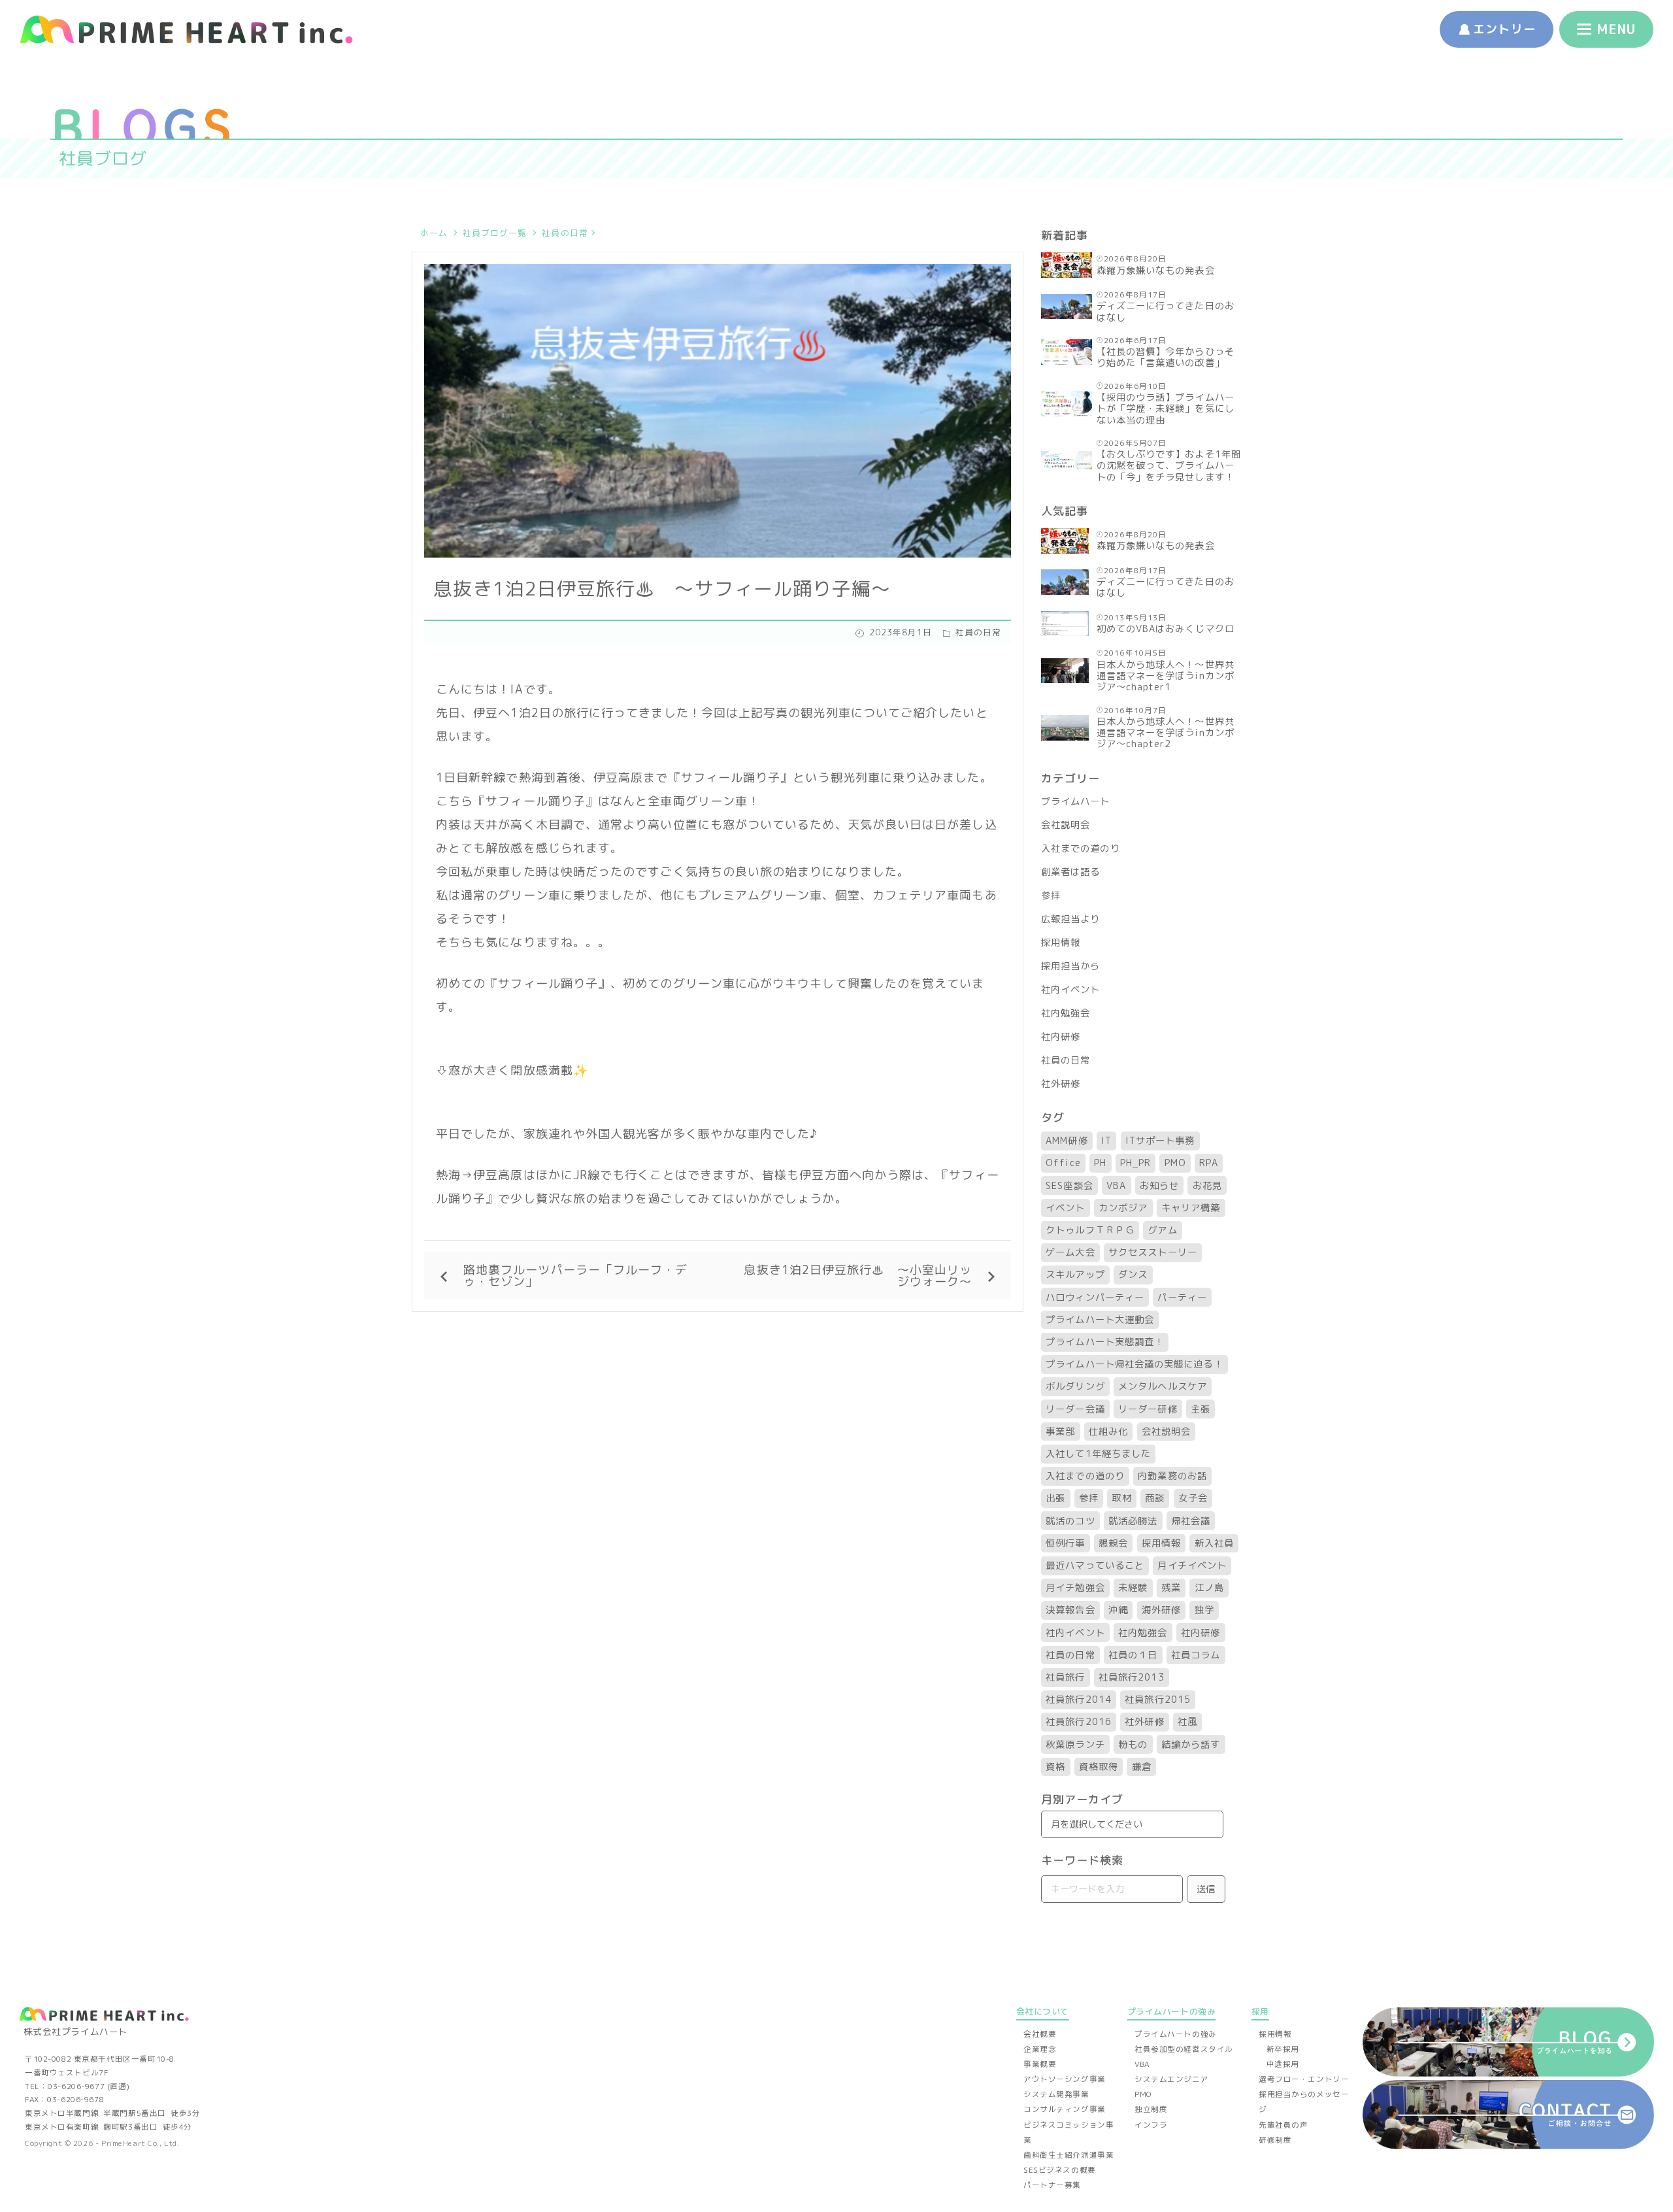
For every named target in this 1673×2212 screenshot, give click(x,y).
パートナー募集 (1052, 2185)
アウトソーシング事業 (1065, 2079)
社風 (1187, 1722)
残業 (1171, 1588)
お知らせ (1159, 1186)
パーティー (1182, 1298)
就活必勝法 (1133, 1521)
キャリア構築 (1191, 1208)
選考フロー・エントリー (1304, 2079)
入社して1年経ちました (1098, 1454)
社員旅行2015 (1158, 1700)
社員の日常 (565, 233)
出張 (1055, 1498)
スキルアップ (1075, 1275)
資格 (1055, 1767)
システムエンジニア (1171, 2079)
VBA (1116, 1186)
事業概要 (1040, 2064)
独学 (1204, 1610)
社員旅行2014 (1079, 1700)
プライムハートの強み (1176, 2034)
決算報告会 (1070, 1610)
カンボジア (1123, 1208)
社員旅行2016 (1079, 1722)
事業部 (1060, 1432)
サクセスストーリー (1153, 1252)
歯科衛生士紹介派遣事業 (1068, 2155)
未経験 (1133, 1588)
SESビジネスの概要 (1060, 2170)
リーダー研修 (1148, 1409)
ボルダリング (1075, 1386)
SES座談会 (1069, 1186)
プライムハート (1076, 801)
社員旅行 (1065, 1677)
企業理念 (1040, 2049)
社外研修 (1061, 1084)
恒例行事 (1065, 1543)
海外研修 (1161, 1610)
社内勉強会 (1066, 1013)
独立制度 (1151, 2109)
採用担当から (1070, 966)
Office (1063, 1163)
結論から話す (1191, 1745)
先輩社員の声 (1283, 2125)
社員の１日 (1133, 1655)
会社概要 (1040, 2034)
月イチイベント (1192, 1566)
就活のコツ (1070, 1521)
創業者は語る (1070, 872)
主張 (1201, 1409)
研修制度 (1275, 2140)
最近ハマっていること (1095, 1566)
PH (1100, 1163)
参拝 (1051, 896)
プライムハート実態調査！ (1105, 1342)
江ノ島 (1209, 1588)
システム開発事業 (1056, 2094)
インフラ (1151, 2125)
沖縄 (1118, 1610)
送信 (1206, 1889)
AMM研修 (1067, 1141)
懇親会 (1113, 1543)
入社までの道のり (1081, 848)
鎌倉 (1142, 1767)
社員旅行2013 (1132, 1677)
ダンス (1133, 1275)
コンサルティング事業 (1065, 2109)
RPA (1208, 1163)
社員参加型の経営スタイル (1184, 2049)
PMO (1175, 1163)
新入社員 (1214, 1543)
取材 (1121, 1498)
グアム (1162, 1230)
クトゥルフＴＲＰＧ (1090, 1230)
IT (1106, 1141)
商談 (1155, 1498)
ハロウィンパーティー (1095, 1298)
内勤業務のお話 (1172, 1476)
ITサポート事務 (1160, 1141)
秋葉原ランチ (1075, 1745)
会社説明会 (1066, 825)
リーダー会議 (1075, 1409)
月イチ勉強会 (1075, 1588)
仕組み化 (1108, 1432)
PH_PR (1135, 1163)
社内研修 (1061, 1037)
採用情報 (1061, 943)
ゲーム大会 (1070, 1252)
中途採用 (1283, 2064)
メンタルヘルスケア (1163, 1386)
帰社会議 (1191, 1521)
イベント (1065, 1208)
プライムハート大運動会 (1100, 1320)
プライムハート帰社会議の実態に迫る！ (1134, 1364)
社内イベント (1070, 990)
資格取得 (1099, 1767)
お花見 (1207, 1186)
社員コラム (1196, 1655)
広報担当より (1070, 919)
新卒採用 (1283, 2049)
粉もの (1133, 1745)
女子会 (1193, 1498)
